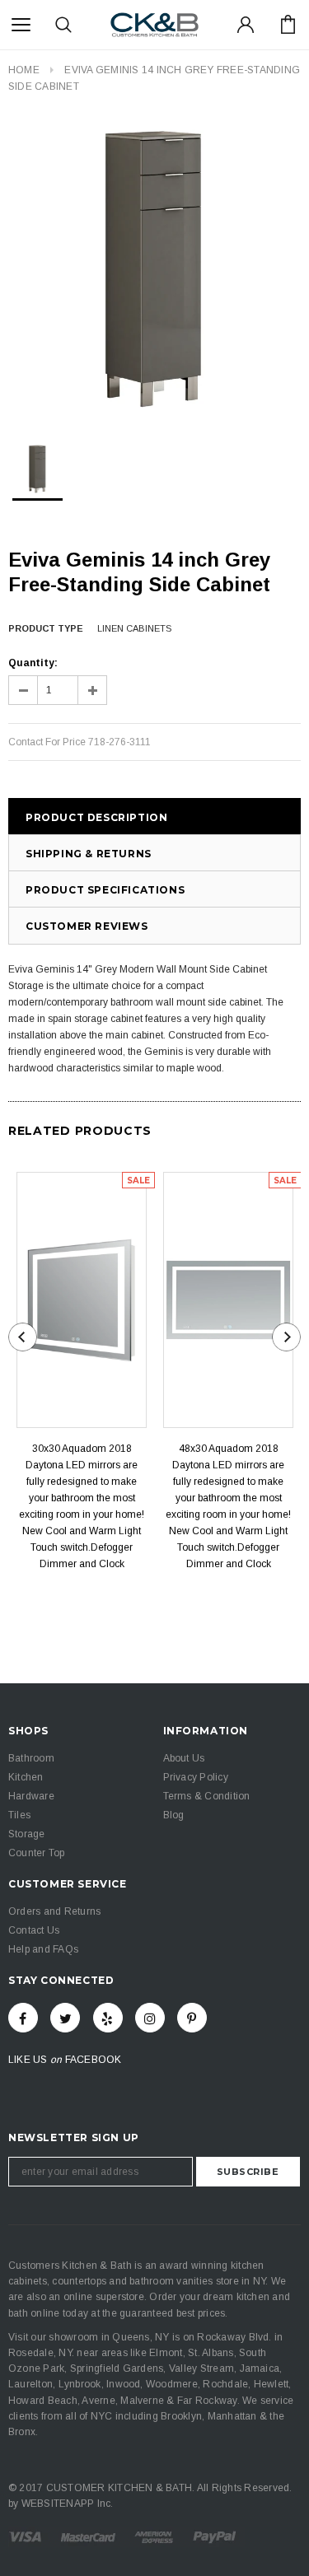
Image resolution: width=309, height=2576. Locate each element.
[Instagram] (150, 2018)
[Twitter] (65, 2018)
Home (24, 70)
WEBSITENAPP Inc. (68, 2504)
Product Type (46, 628)
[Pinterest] (192, 2018)
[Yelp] (108, 2018)
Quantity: (33, 663)
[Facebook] (23, 2018)
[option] (154, 269)
